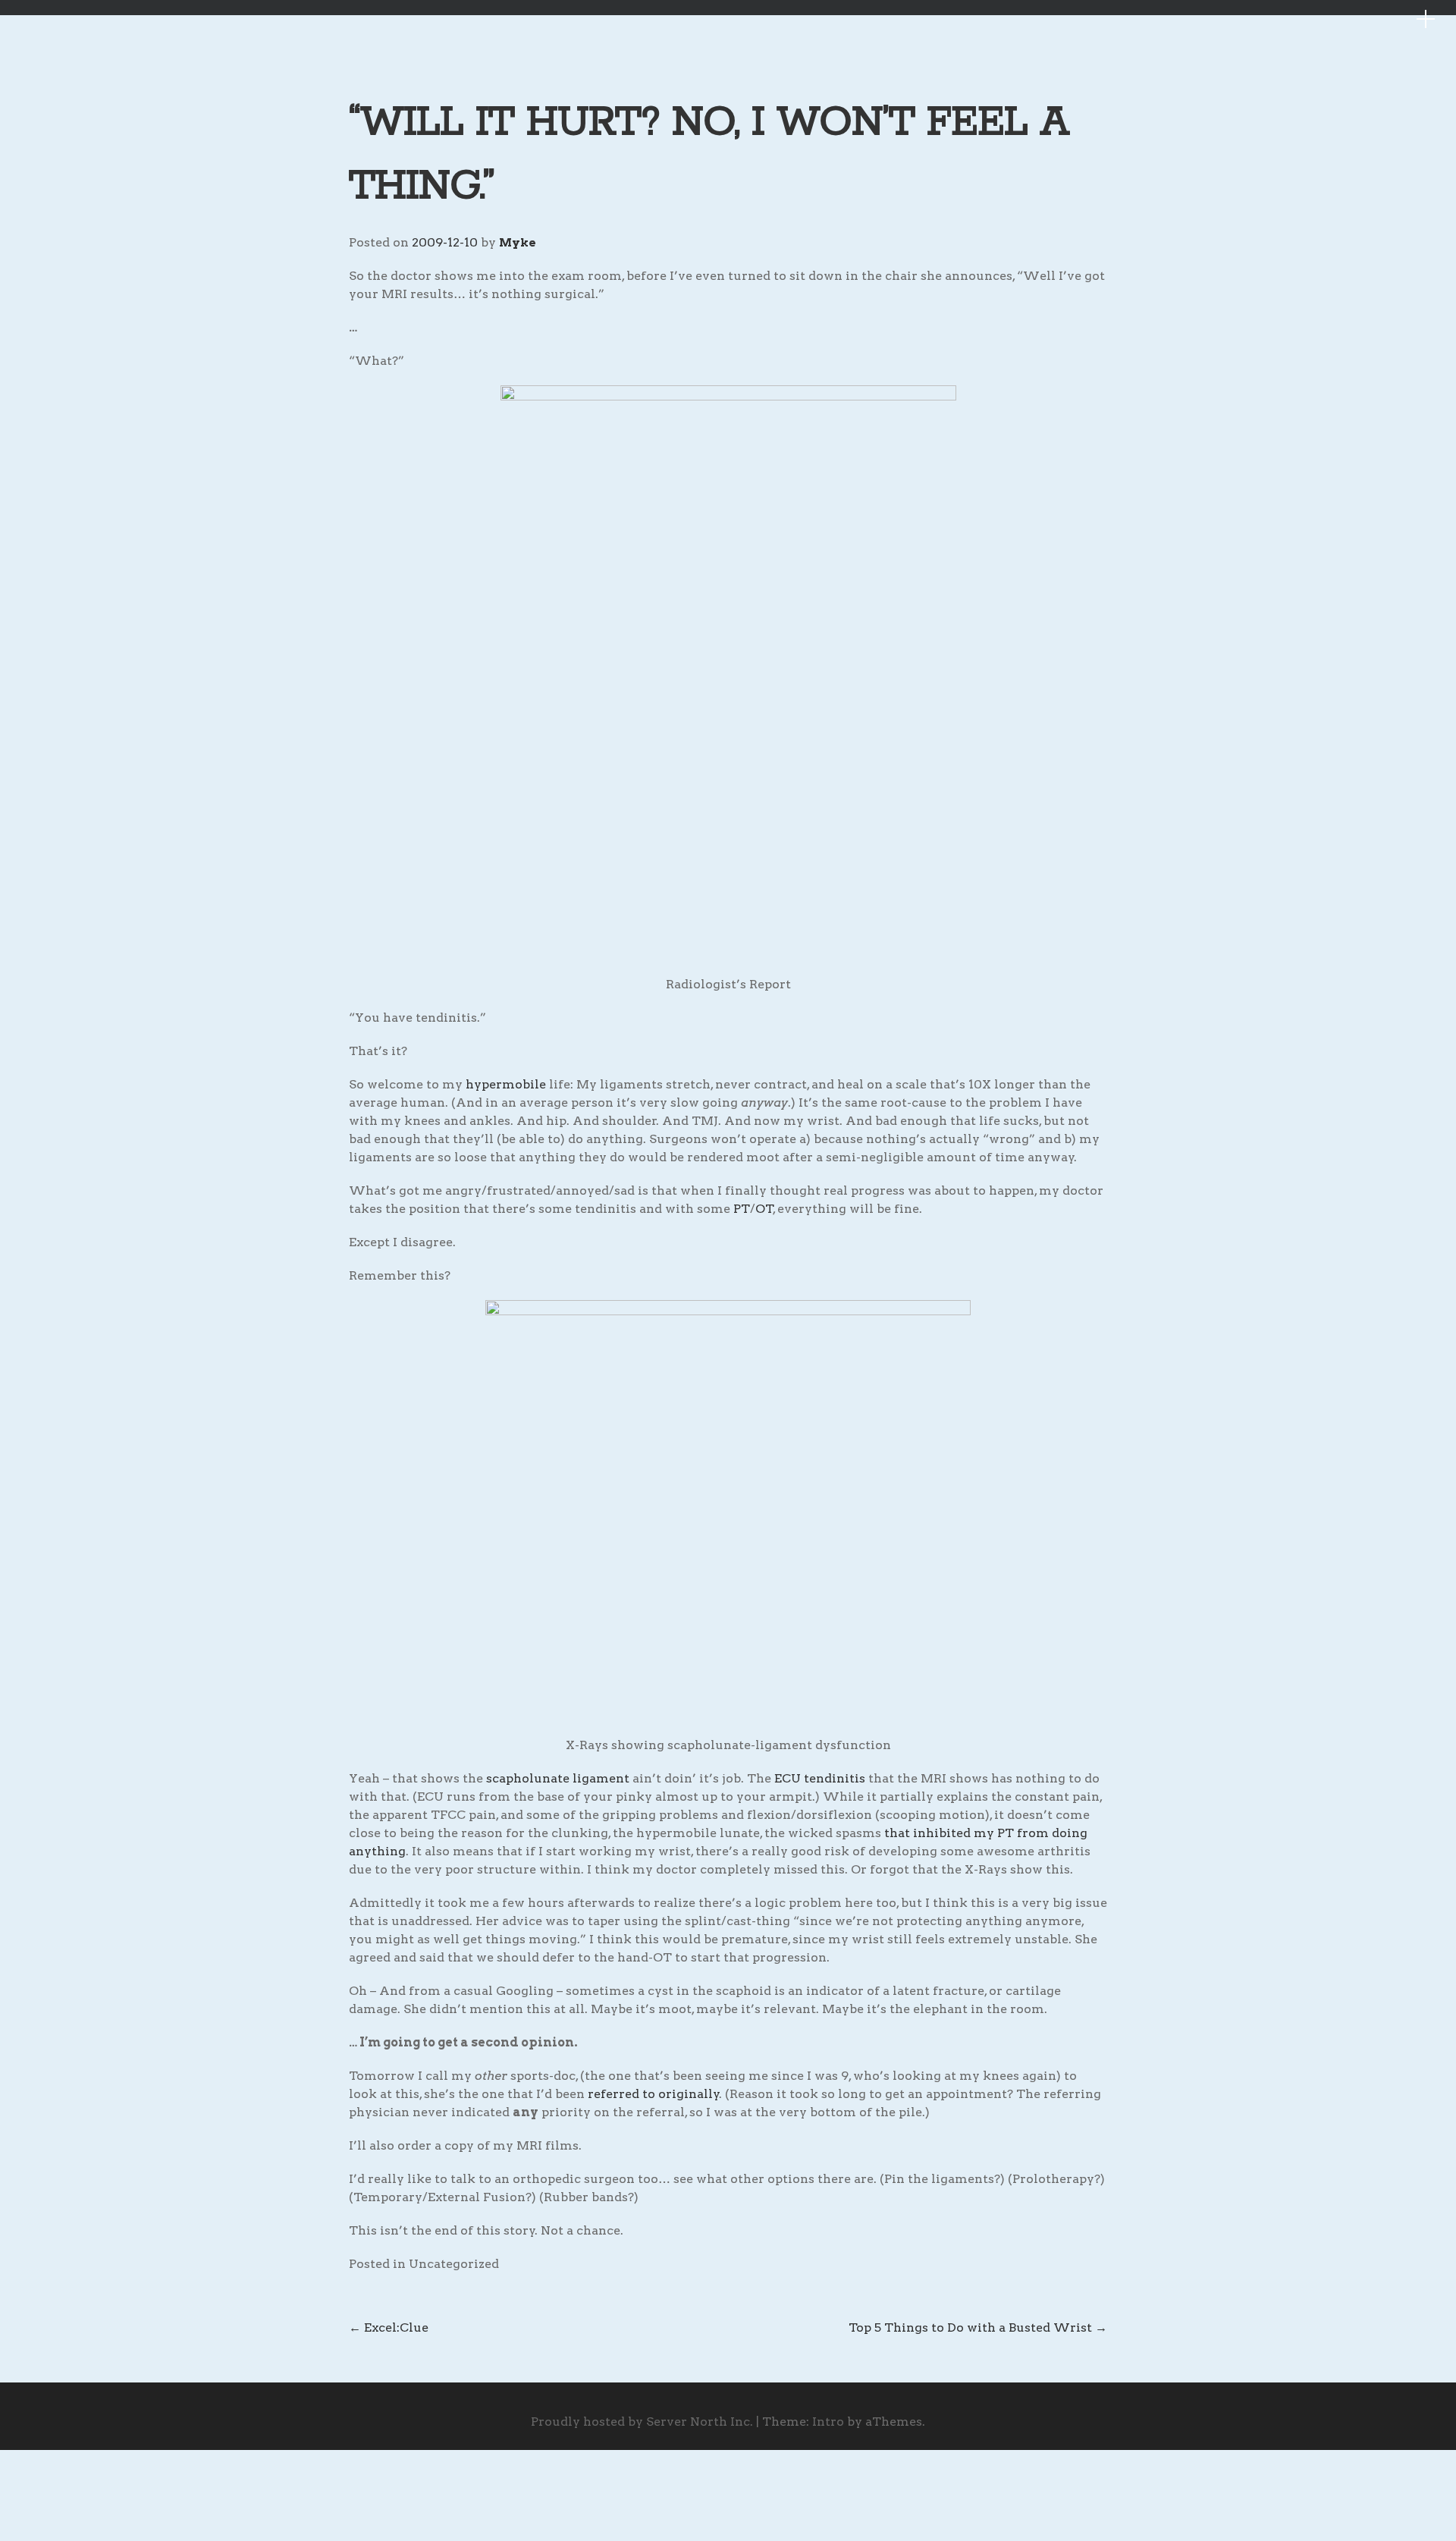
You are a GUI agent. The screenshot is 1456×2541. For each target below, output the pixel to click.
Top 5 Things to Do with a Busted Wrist (978, 2327)
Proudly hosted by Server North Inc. (642, 2422)
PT (742, 1209)
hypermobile (506, 1084)
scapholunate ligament (558, 1778)
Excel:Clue (389, 2327)
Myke (518, 243)
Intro (828, 2422)
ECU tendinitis (820, 1778)
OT (764, 1209)
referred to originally (654, 2094)
